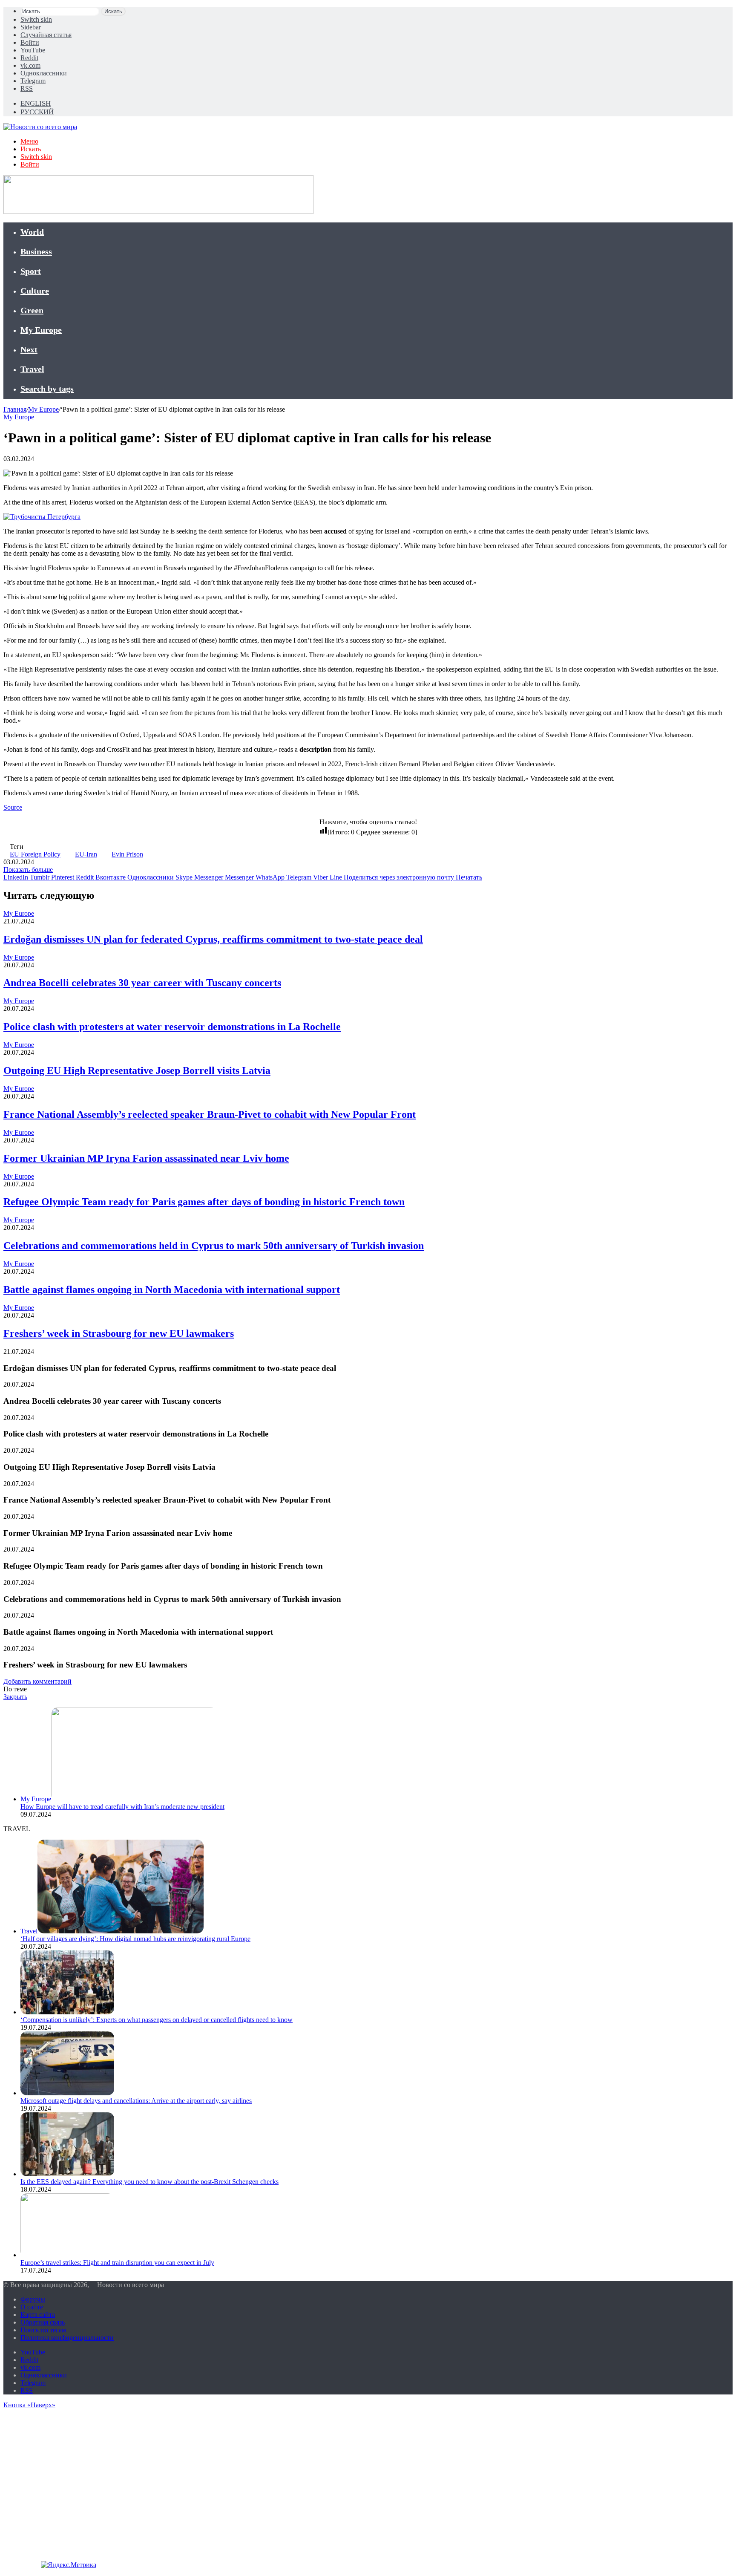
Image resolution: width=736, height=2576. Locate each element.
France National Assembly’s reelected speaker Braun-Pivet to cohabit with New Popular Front (210, 1114)
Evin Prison (127, 854)
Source (13, 807)
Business (36, 251)
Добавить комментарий (37, 1681)
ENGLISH (36, 103)
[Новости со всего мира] (40, 127)
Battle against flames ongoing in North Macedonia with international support (172, 1289)
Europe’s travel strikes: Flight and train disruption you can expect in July (117, 2263)
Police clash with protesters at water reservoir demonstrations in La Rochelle (172, 1027)
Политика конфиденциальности (67, 2338)
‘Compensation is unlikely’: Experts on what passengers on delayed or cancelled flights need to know (157, 2020)
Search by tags (47, 389)
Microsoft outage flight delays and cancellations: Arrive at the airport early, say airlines (136, 2101)
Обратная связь (43, 2322)
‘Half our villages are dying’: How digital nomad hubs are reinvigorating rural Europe (135, 1939)
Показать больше (28, 870)
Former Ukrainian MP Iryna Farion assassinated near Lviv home (146, 1158)
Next (29, 349)
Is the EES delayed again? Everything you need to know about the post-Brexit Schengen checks (149, 2182)
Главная (15, 409)
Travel (32, 369)
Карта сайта (38, 2315)
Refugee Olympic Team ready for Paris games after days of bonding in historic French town (204, 1202)
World (32, 232)
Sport (31, 271)
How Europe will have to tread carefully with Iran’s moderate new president (122, 1807)
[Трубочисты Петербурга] (42, 517)
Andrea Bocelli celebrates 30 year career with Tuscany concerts (142, 983)
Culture (35, 291)
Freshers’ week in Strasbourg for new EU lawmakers (119, 1333)
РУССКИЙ (37, 112)
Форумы (33, 2299)
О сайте (32, 2307)
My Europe (41, 330)
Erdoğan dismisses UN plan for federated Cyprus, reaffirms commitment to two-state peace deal (213, 939)
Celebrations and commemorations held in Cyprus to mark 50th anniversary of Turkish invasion (214, 1246)
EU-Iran (86, 854)
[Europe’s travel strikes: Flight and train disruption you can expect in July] (67, 2255)
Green (32, 310)
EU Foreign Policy (35, 854)
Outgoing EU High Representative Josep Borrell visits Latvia (137, 1070)
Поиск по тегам (43, 2330)
